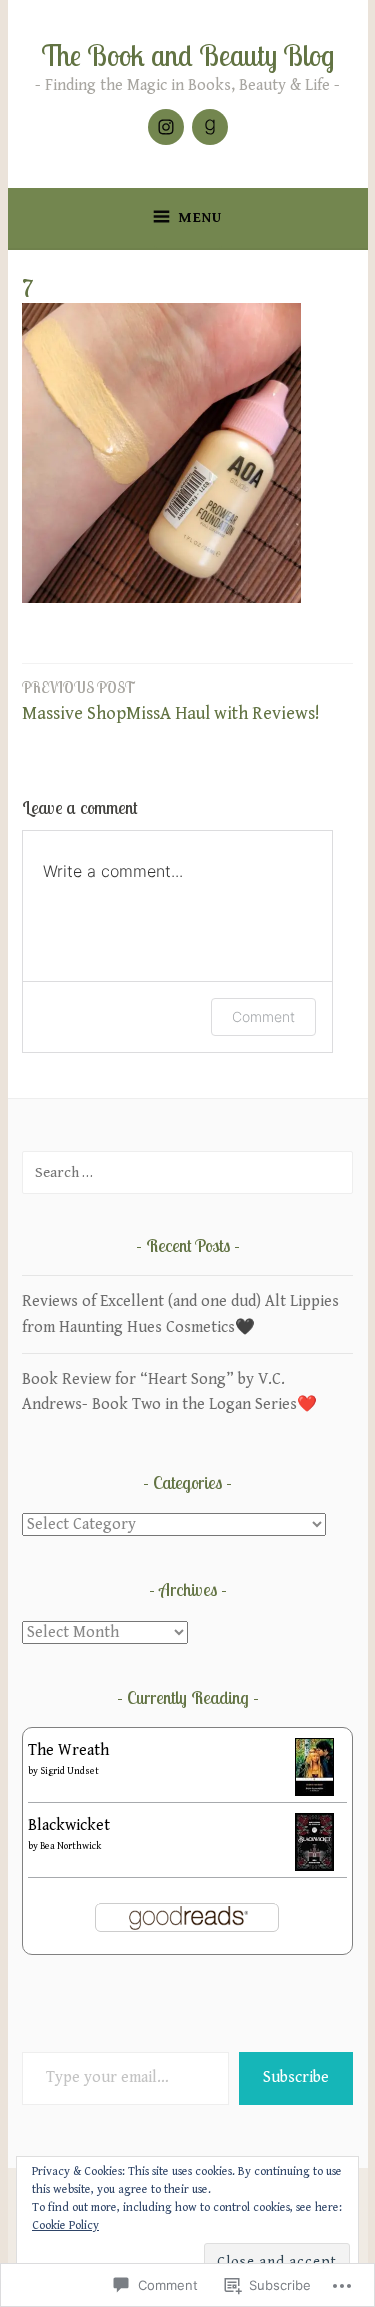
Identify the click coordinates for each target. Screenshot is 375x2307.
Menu (200, 217)
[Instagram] (166, 127)
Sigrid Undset (69, 1771)
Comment (263, 1016)
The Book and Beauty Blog (187, 55)
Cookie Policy (65, 2225)
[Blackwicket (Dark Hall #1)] (314, 1866)
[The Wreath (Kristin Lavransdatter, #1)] (314, 1791)
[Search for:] (187, 1172)
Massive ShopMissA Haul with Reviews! (171, 701)
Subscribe (296, 2077)
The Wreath (68, 1750)
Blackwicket (69, 1825)
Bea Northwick (70, 1846)
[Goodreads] (210, 127)
